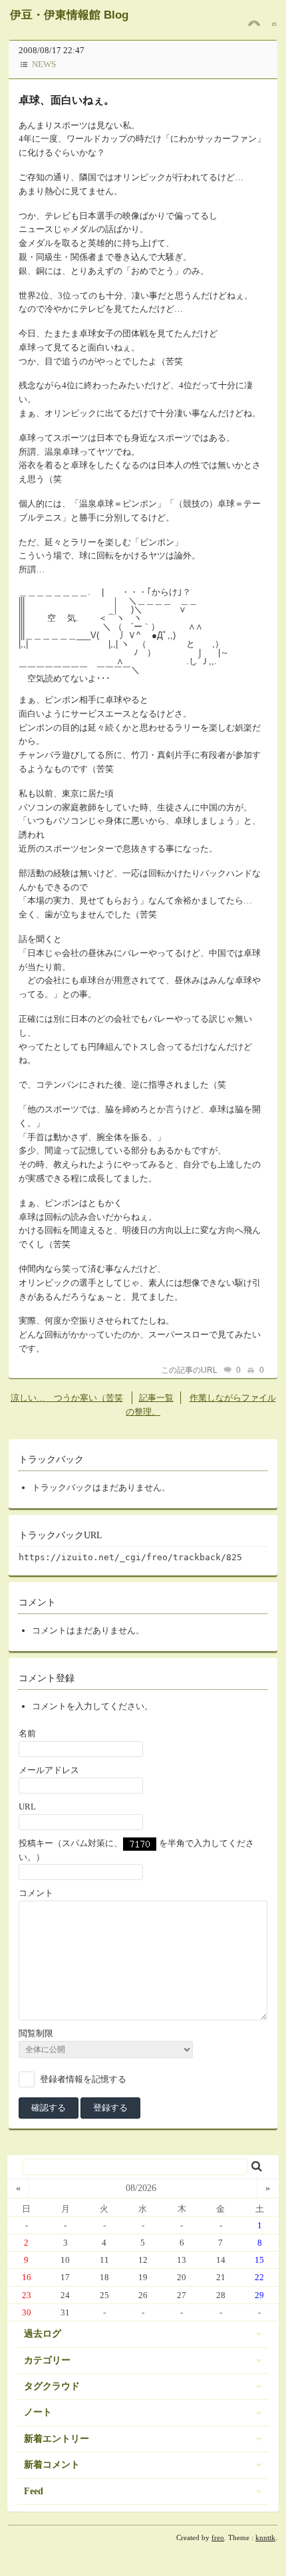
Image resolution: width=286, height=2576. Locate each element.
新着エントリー (57, 2439)
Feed (34, 2491)
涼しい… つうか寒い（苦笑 (67, 1398)
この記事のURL (189, 1370)
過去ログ (43, 2334)
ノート (38, 2412)
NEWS (44, 64)
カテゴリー (47, 2360)
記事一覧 (156, 1398)
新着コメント (52, 2465)
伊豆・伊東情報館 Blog (69, 15)
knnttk (265, 2537)
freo (218, 2537)
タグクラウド (52, 2386)
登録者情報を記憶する (83, 2079)
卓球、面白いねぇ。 (67, 100)
